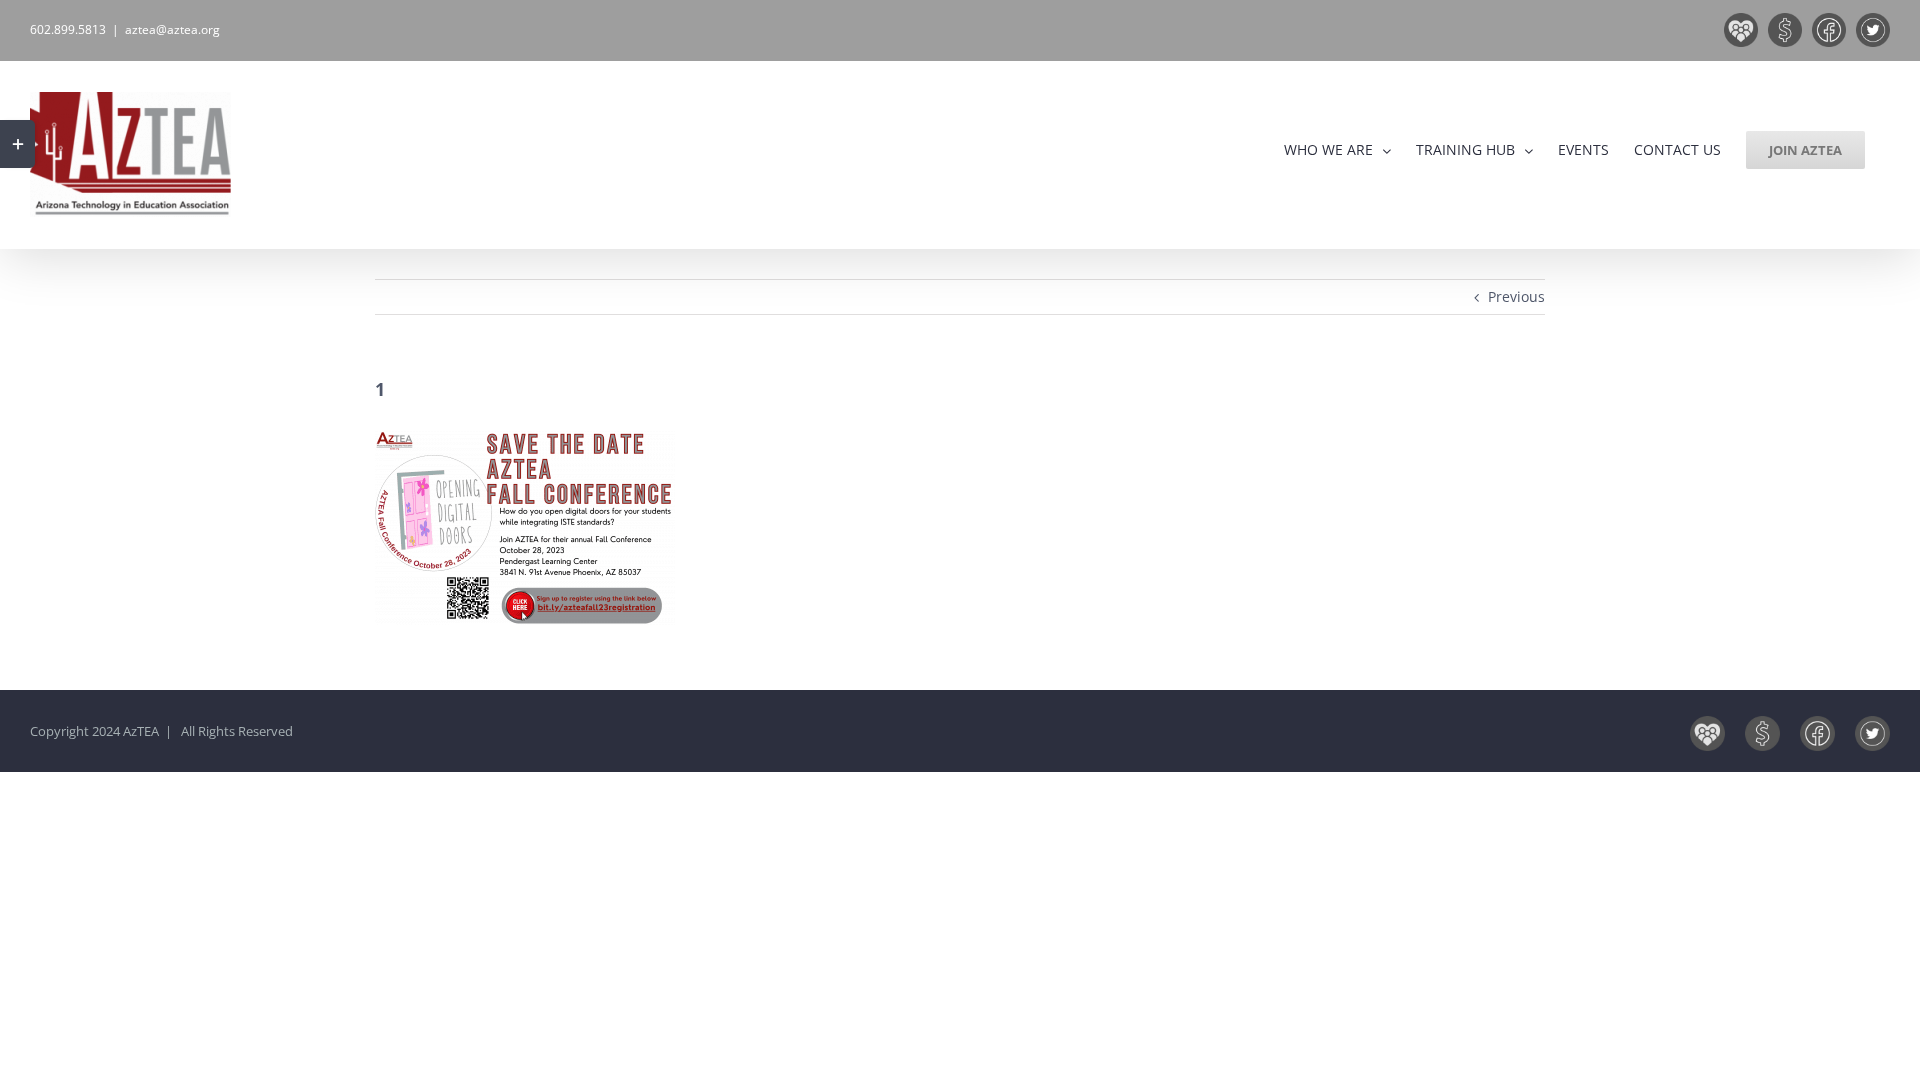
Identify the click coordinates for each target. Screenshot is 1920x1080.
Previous (1516, 296)
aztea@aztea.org (172, 29)
